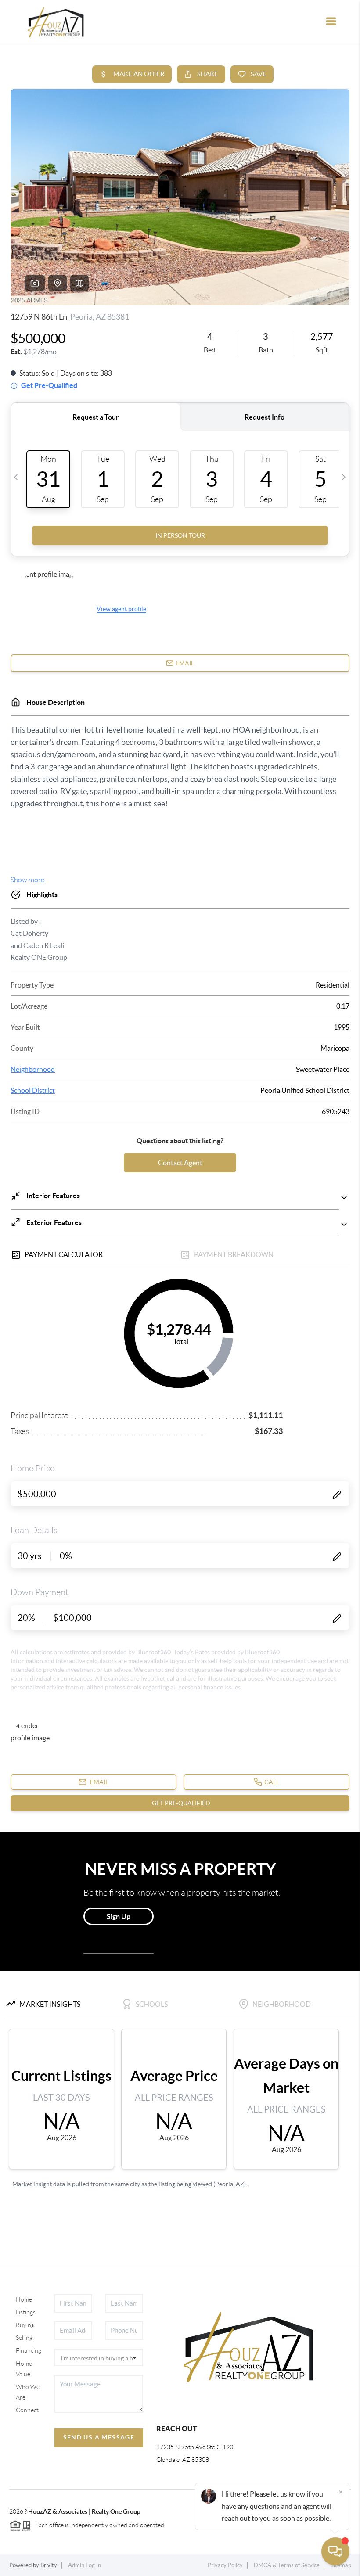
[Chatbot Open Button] (335, 2551)
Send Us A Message (99, 2437)
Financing (29, 2350)
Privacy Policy (225, 2565)
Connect (27, 2410)
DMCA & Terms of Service (287, 2565)
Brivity (49, 2565)
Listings (26, 2312)
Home (24, 2299)
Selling (24, 2338)
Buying (25, 2325)
